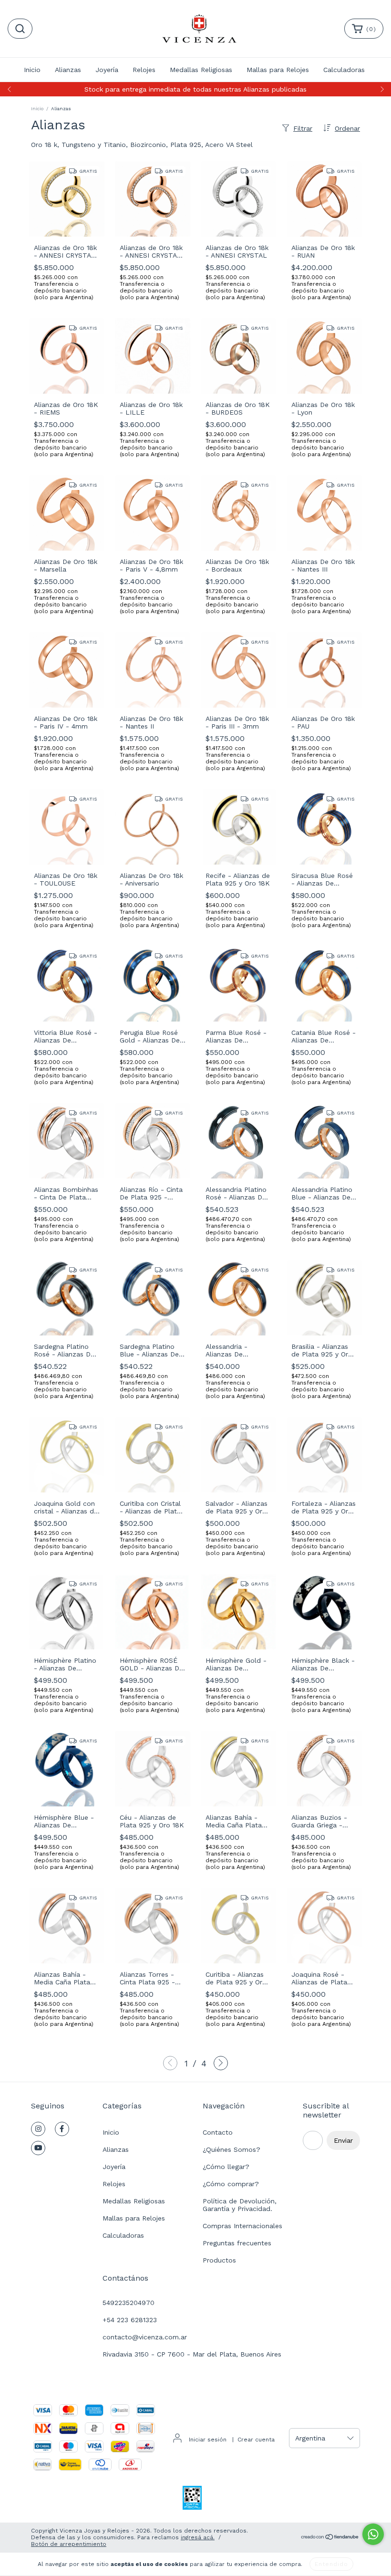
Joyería (107, 70)
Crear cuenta (256, 2440)
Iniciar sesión (208, 2440)
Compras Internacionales (242, 2226)
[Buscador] (20, 29)
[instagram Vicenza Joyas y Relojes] (38, 2129)
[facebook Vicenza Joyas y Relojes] (62, 2129)
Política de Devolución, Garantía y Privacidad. (240, 2205)
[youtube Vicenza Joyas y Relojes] (38, 2148)
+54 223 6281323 (130, 2320)
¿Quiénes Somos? (232, 2149)
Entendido (331, 2564)
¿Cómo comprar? (231, 2184)
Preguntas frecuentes (237, 2243)
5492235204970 (129, 2303)
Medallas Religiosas (201, 70)
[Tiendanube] (330, 2538)
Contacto (218, 2132)
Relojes (144, 70)
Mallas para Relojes (278, 70)
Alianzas (68, 70)
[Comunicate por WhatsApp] (373, 2534)
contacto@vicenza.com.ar (145, 2337)
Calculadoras (344, 70)
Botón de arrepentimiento (69, 2544)
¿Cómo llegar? (226, 2167)
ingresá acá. (198, 2537)
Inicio (32, 70)
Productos (219, 2260)
